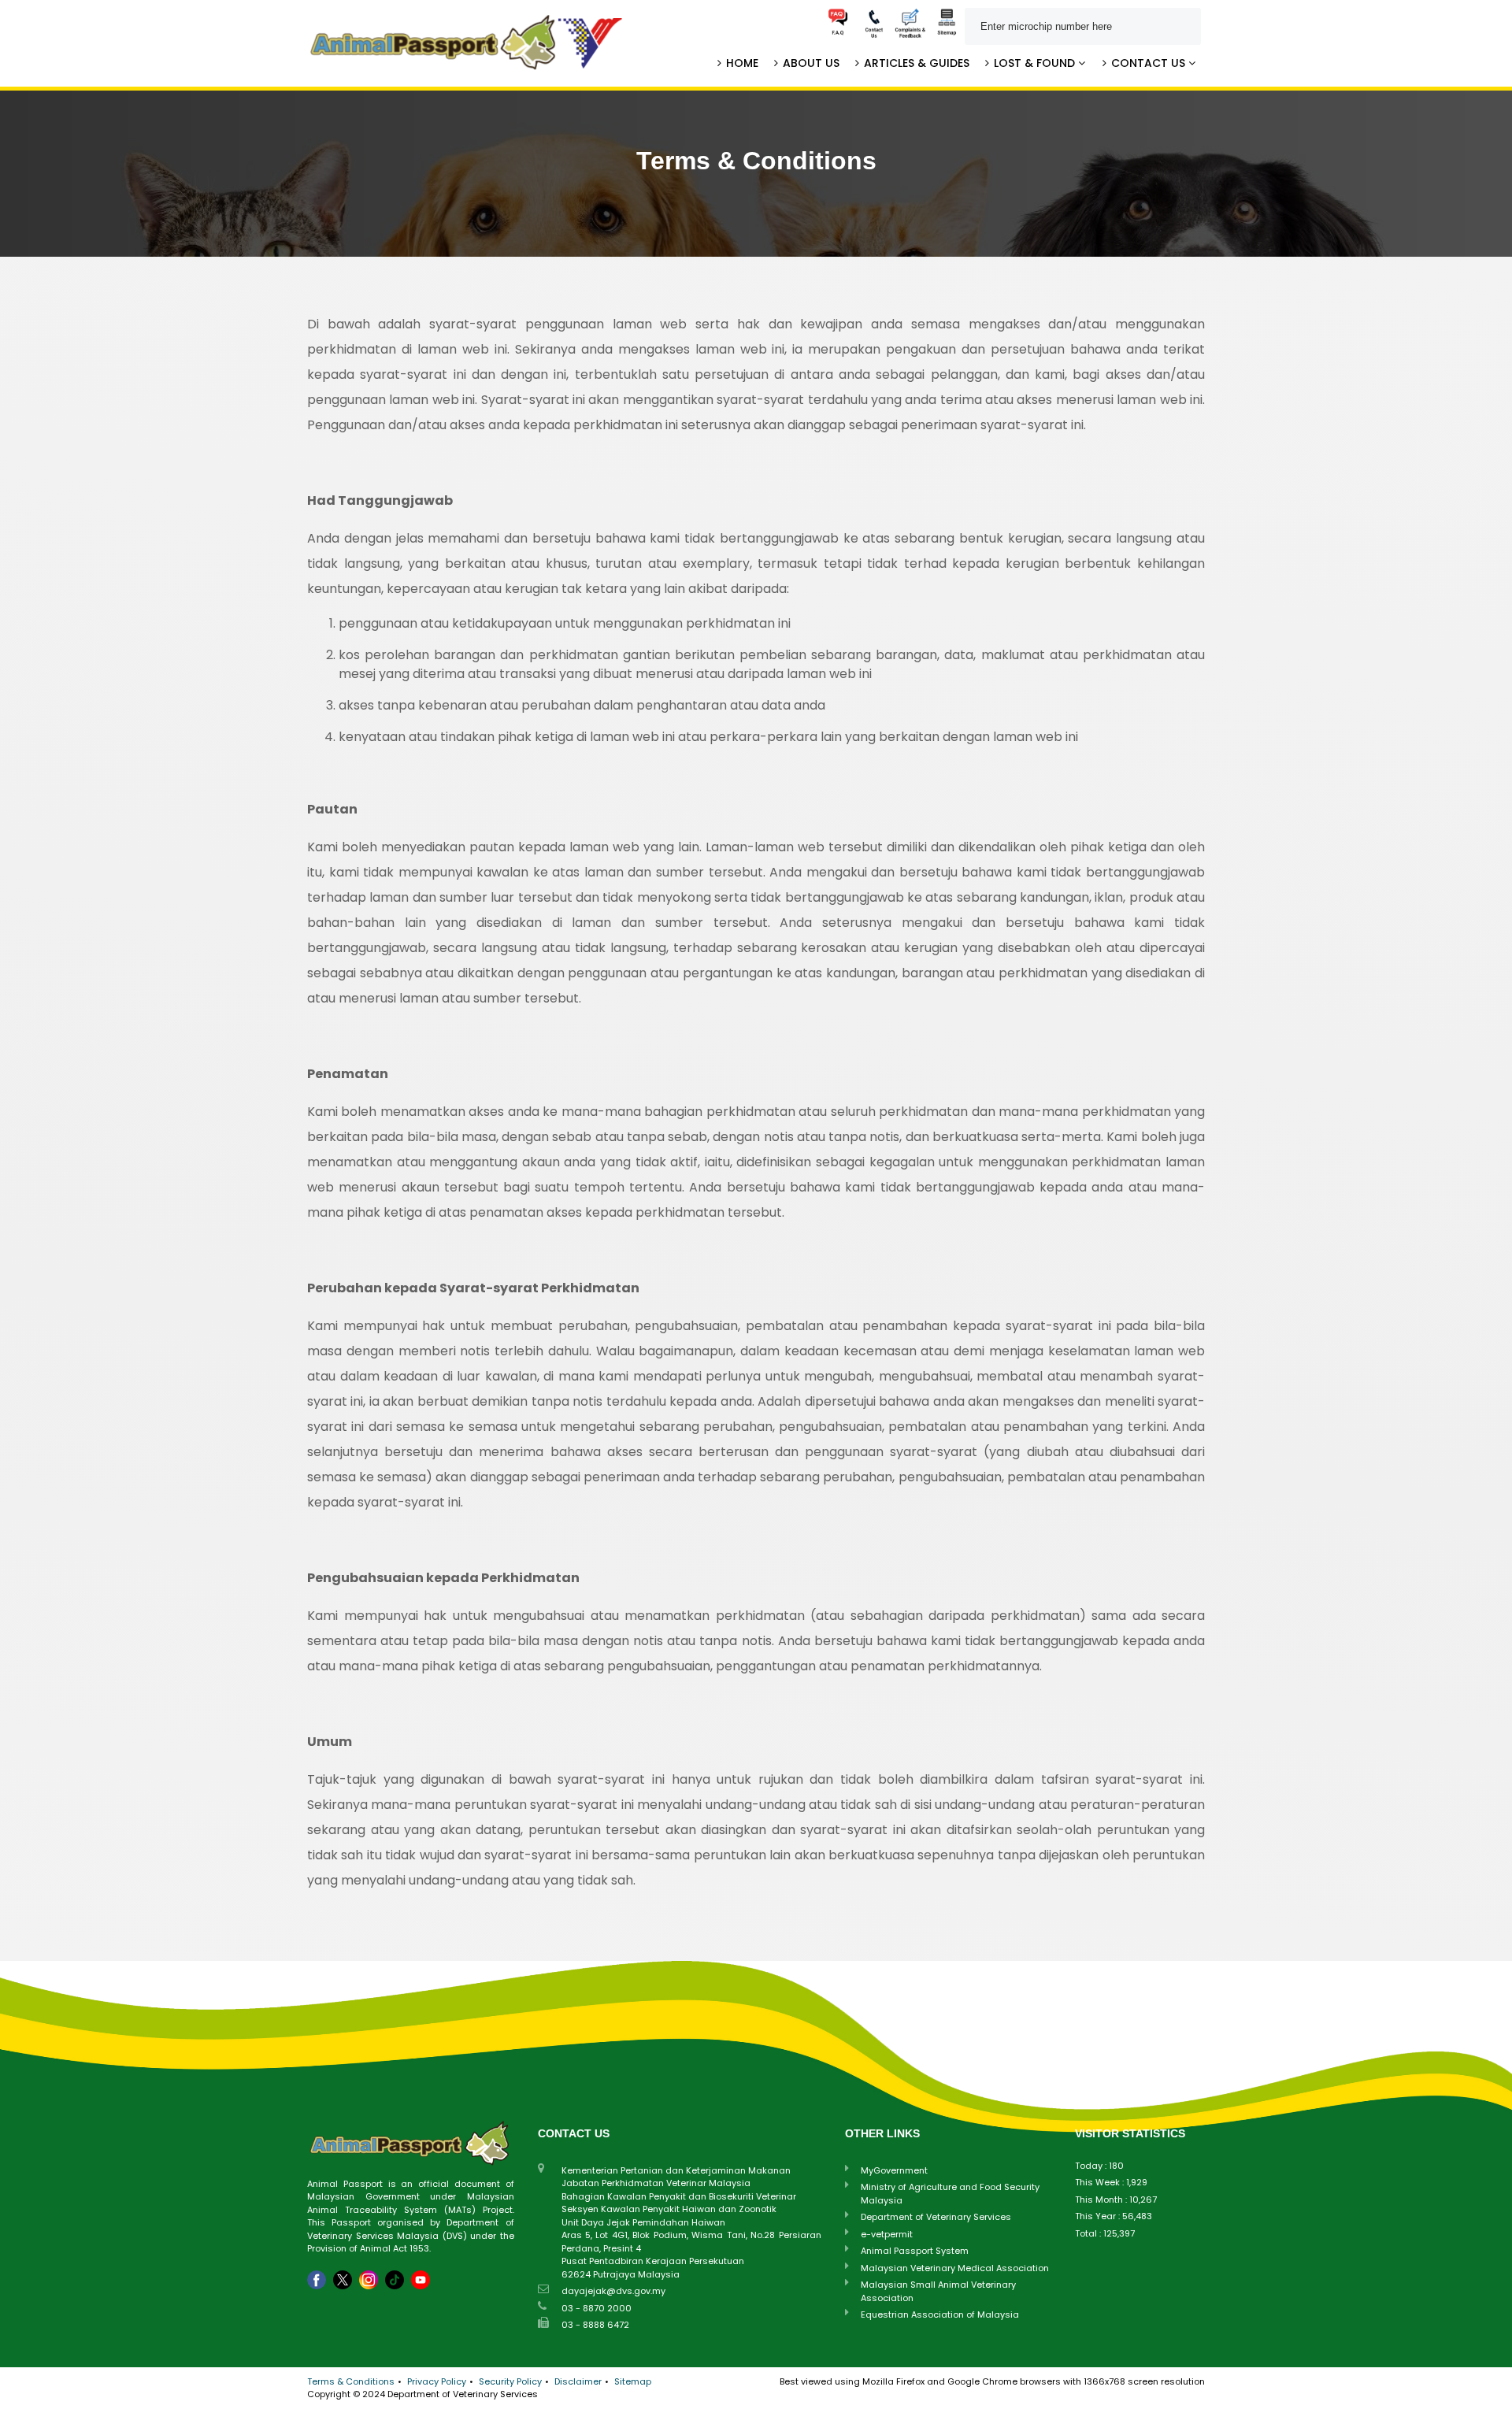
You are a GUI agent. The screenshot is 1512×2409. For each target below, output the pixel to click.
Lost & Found (1034, 63)
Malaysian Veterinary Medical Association (955, 2268)
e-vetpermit (887, 2234)
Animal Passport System (915, 2251)
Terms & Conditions (351, 2381)
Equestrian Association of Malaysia (940, 2314)
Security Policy (510, 2381)
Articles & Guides (915, 63)
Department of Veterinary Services (936, 2217)
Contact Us (1148, 63)
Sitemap (633, 2381)
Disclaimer (578, 2381)
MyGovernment (894, 2170)
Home (741, 63)
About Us (810, 63)
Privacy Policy (437, 2381)
